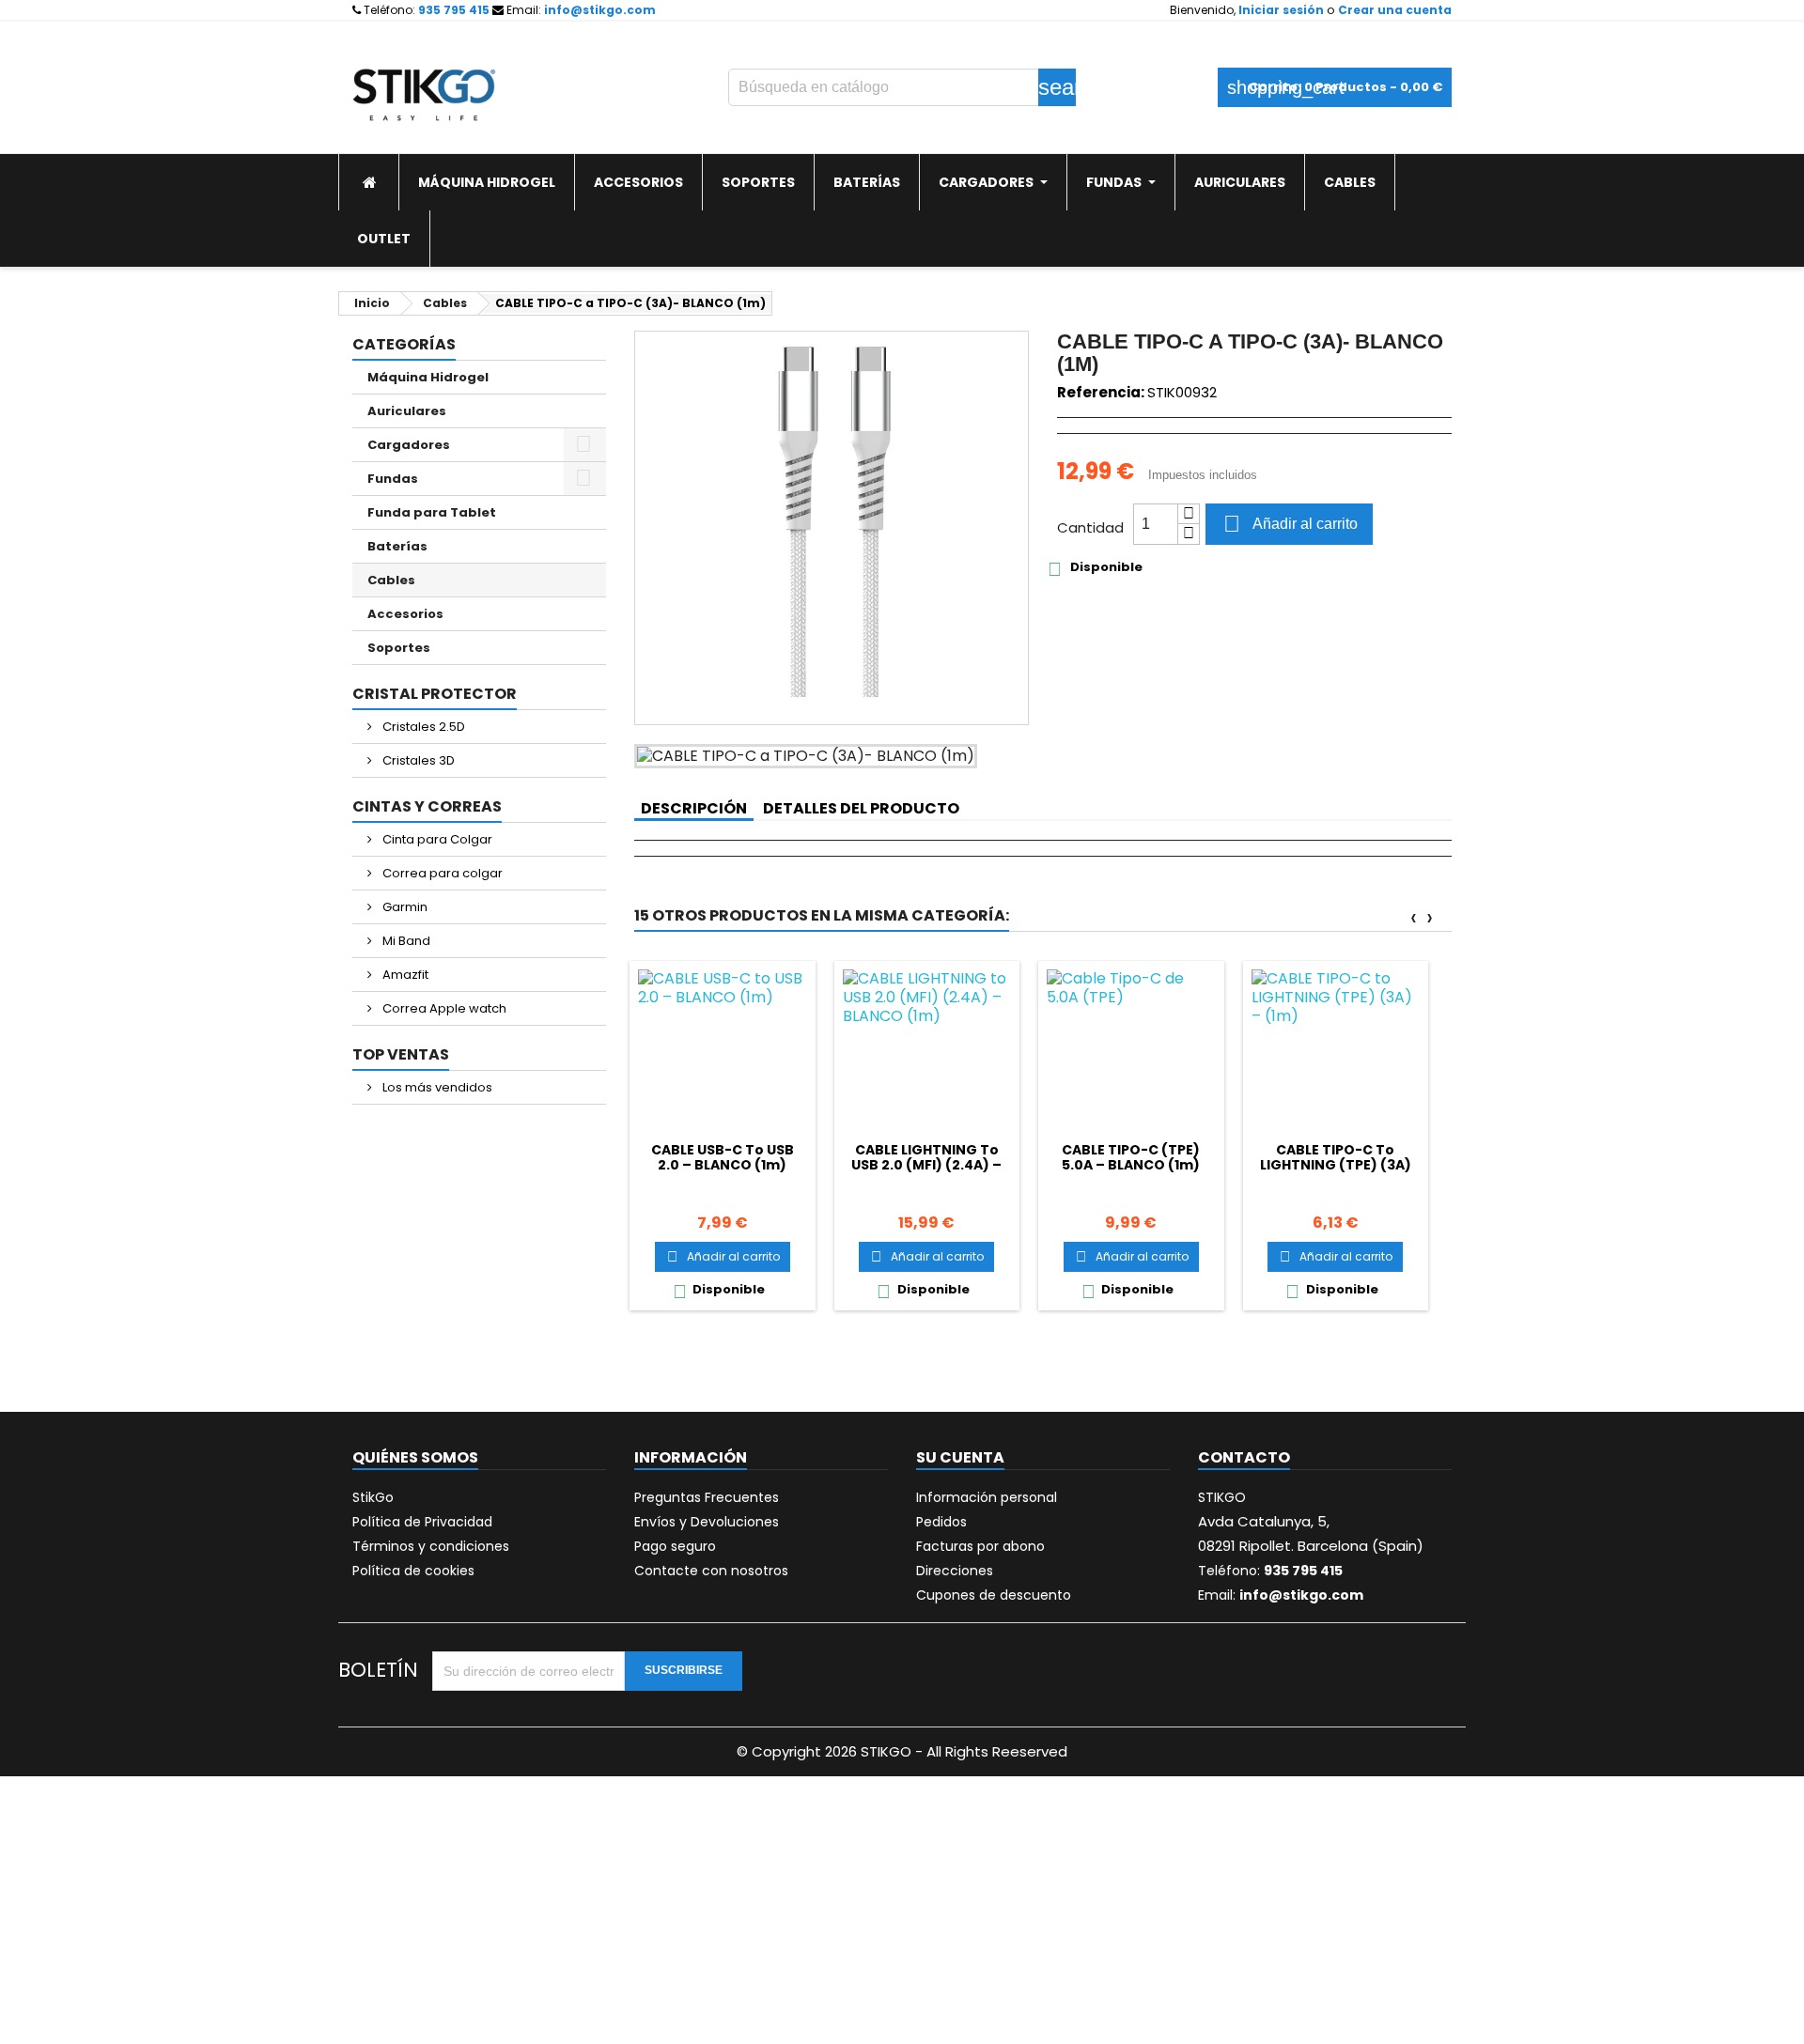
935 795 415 (454, 10)
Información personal (987, 1497)
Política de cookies (413, 1571)
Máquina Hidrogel (428, 377)
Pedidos (941, 1522)
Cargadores (409, 445)
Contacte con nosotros (711, 1571)
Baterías (397, 546)
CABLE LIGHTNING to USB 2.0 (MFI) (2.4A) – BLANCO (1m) (926, 1165)
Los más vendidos (436, 1087)
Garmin (404, 907)
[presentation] (1414, 917)
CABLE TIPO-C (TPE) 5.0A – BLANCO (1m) (1131, 1157)
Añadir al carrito (1291, 524)
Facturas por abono (980, 1546)
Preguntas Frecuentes (707, 1497)
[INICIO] (369, 182)
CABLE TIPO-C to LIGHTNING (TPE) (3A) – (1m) (1336, 1165)
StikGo (373, 1497)
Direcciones (955, 1571)
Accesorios (405, 614)
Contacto (1244, 1457)
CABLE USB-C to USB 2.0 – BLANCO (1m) (723, 1157)
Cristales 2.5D (422, 727)
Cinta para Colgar (436, 839)
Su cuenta (960, 1457)
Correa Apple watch (443, 1008)
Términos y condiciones (431, 1546)
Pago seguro (675, 1546)
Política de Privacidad (422, 1522)
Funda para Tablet (432, 512)
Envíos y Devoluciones (707, 1522)
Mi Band (405, 941)
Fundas (393, 479)
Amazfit (404, 975)
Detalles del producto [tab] (861, 808)
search (1057, 87)
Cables (391, 580)
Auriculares (407, 411)
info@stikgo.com (600, 10)
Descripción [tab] (694, 808)
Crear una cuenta (1395, 10)
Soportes (399, 648)
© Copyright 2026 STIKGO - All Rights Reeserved (902, 1751)
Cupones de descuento (994, 1595)
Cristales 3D (417, 760)
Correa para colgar (441, 873)
